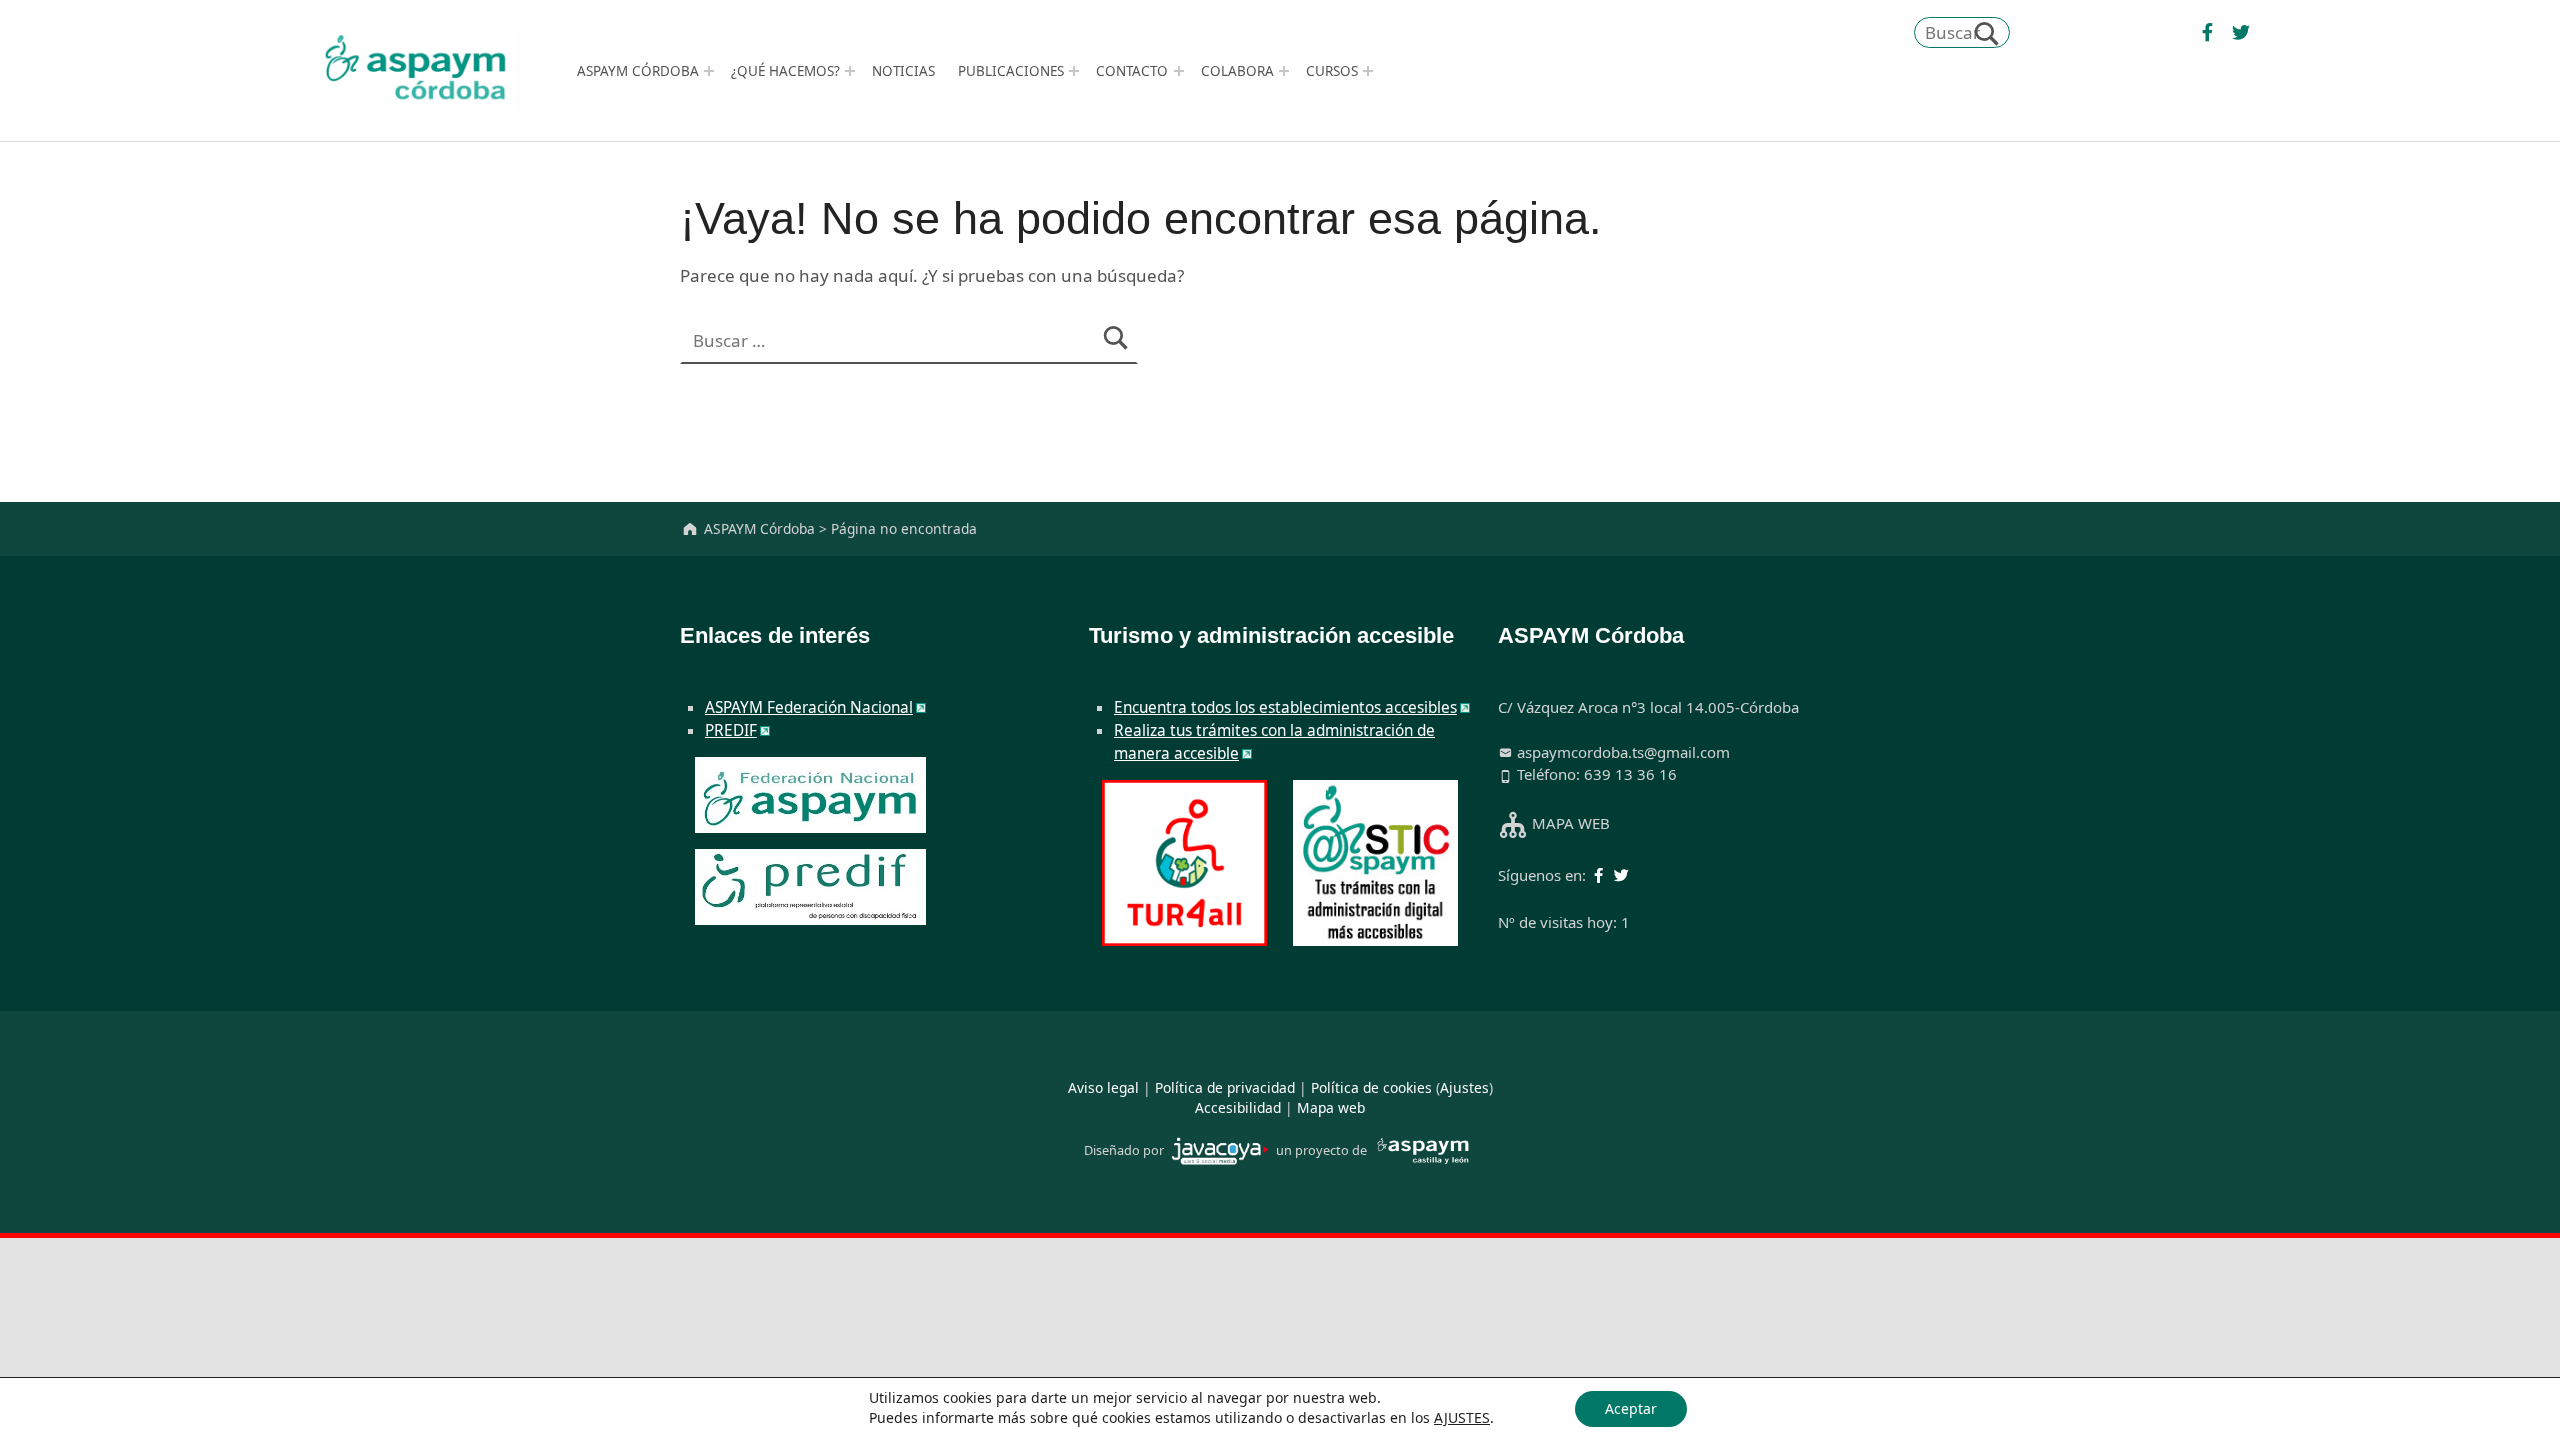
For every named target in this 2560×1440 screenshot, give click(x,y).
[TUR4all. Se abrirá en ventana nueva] (1184, 861)
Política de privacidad (1225, 1087)
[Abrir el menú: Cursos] (1368, 71)
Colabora (1237, 71)
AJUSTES (1462, 1418)
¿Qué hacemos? (785, 71)
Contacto (1132, 71)
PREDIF (731, 730)
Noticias (903, 71)
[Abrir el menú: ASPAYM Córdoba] (709, 71)
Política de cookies (1371, 1087)
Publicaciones (1011, 71)
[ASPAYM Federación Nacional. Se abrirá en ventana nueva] (810, 795)
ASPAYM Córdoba (638, 71)
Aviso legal (1103, 1087)
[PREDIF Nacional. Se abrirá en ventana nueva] (810, 887)
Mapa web (1331, 1107)
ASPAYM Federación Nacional (809, 707)
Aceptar (1631, 1408)
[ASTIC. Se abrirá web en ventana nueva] (1375, 861)
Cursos (1332, 71)
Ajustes (1464, 1087)
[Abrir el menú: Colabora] (1284, 71)
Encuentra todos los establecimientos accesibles (1285, 707)
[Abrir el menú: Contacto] (1179, 71)
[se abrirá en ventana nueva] (2205, 33)
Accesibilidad (1238, 1107)
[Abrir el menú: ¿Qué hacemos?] (850, 71)
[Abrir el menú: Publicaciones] (1074, 71)
